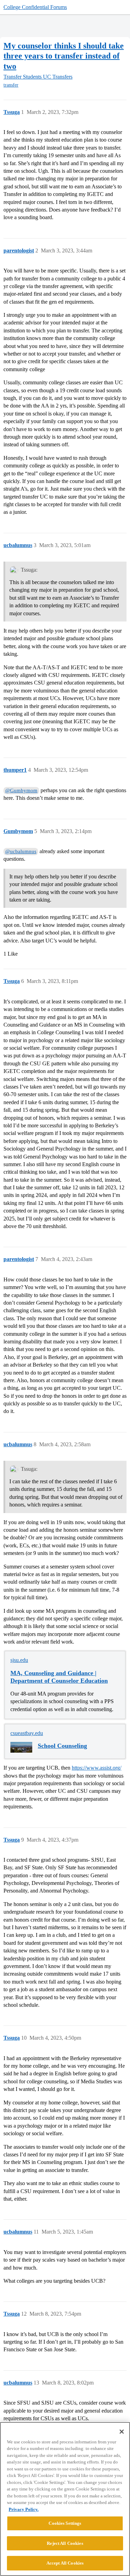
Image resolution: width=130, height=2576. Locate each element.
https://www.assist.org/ (97, 1768)
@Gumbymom (21, 790)
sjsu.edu (19, 1660)
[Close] (122, 2432)
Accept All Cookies (65, 2563)
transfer (11, 85)
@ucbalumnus (21, 851)
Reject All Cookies (65, 2543)
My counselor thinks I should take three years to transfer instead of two (64, 56)
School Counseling (62, 1746)
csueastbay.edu (27, 1733)
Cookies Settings (65, 2523)
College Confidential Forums (35, 7)
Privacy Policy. (24, 2509)
